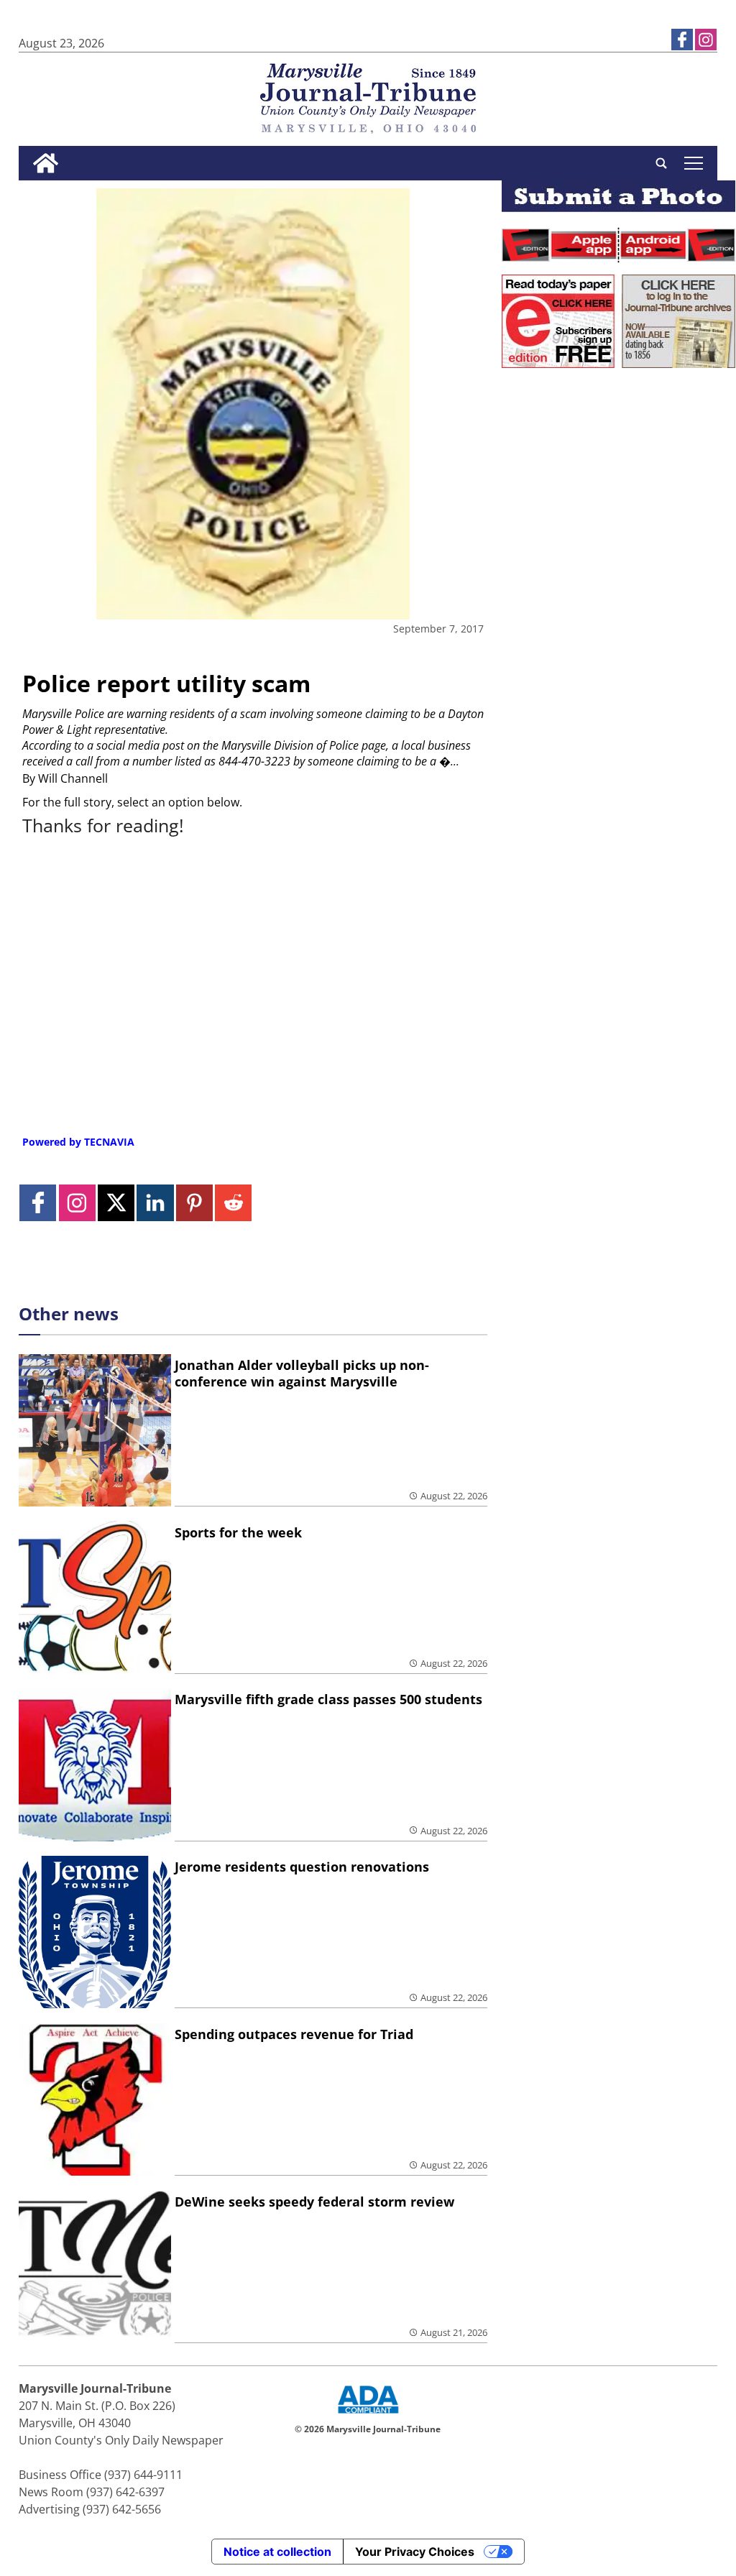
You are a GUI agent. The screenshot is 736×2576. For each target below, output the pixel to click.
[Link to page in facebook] (682, 40)
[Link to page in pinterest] (194, 1203)
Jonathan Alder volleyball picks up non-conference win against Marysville (302, 1373)
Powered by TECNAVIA (78, 1142)
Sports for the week (238, 1532)
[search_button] (661, 163)
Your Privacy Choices (415, 2552)
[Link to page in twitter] (116, 1203)
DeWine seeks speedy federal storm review (314, 2202)
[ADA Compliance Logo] (368, 2415)
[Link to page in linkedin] (155, 1203)
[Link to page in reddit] (233, 1203)
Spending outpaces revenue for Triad (294, 2034)
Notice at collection (277, 2552)
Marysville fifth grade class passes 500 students (328, 1699)
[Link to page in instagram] (706, 40)
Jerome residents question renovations (302, 1867)
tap (693, 163)
